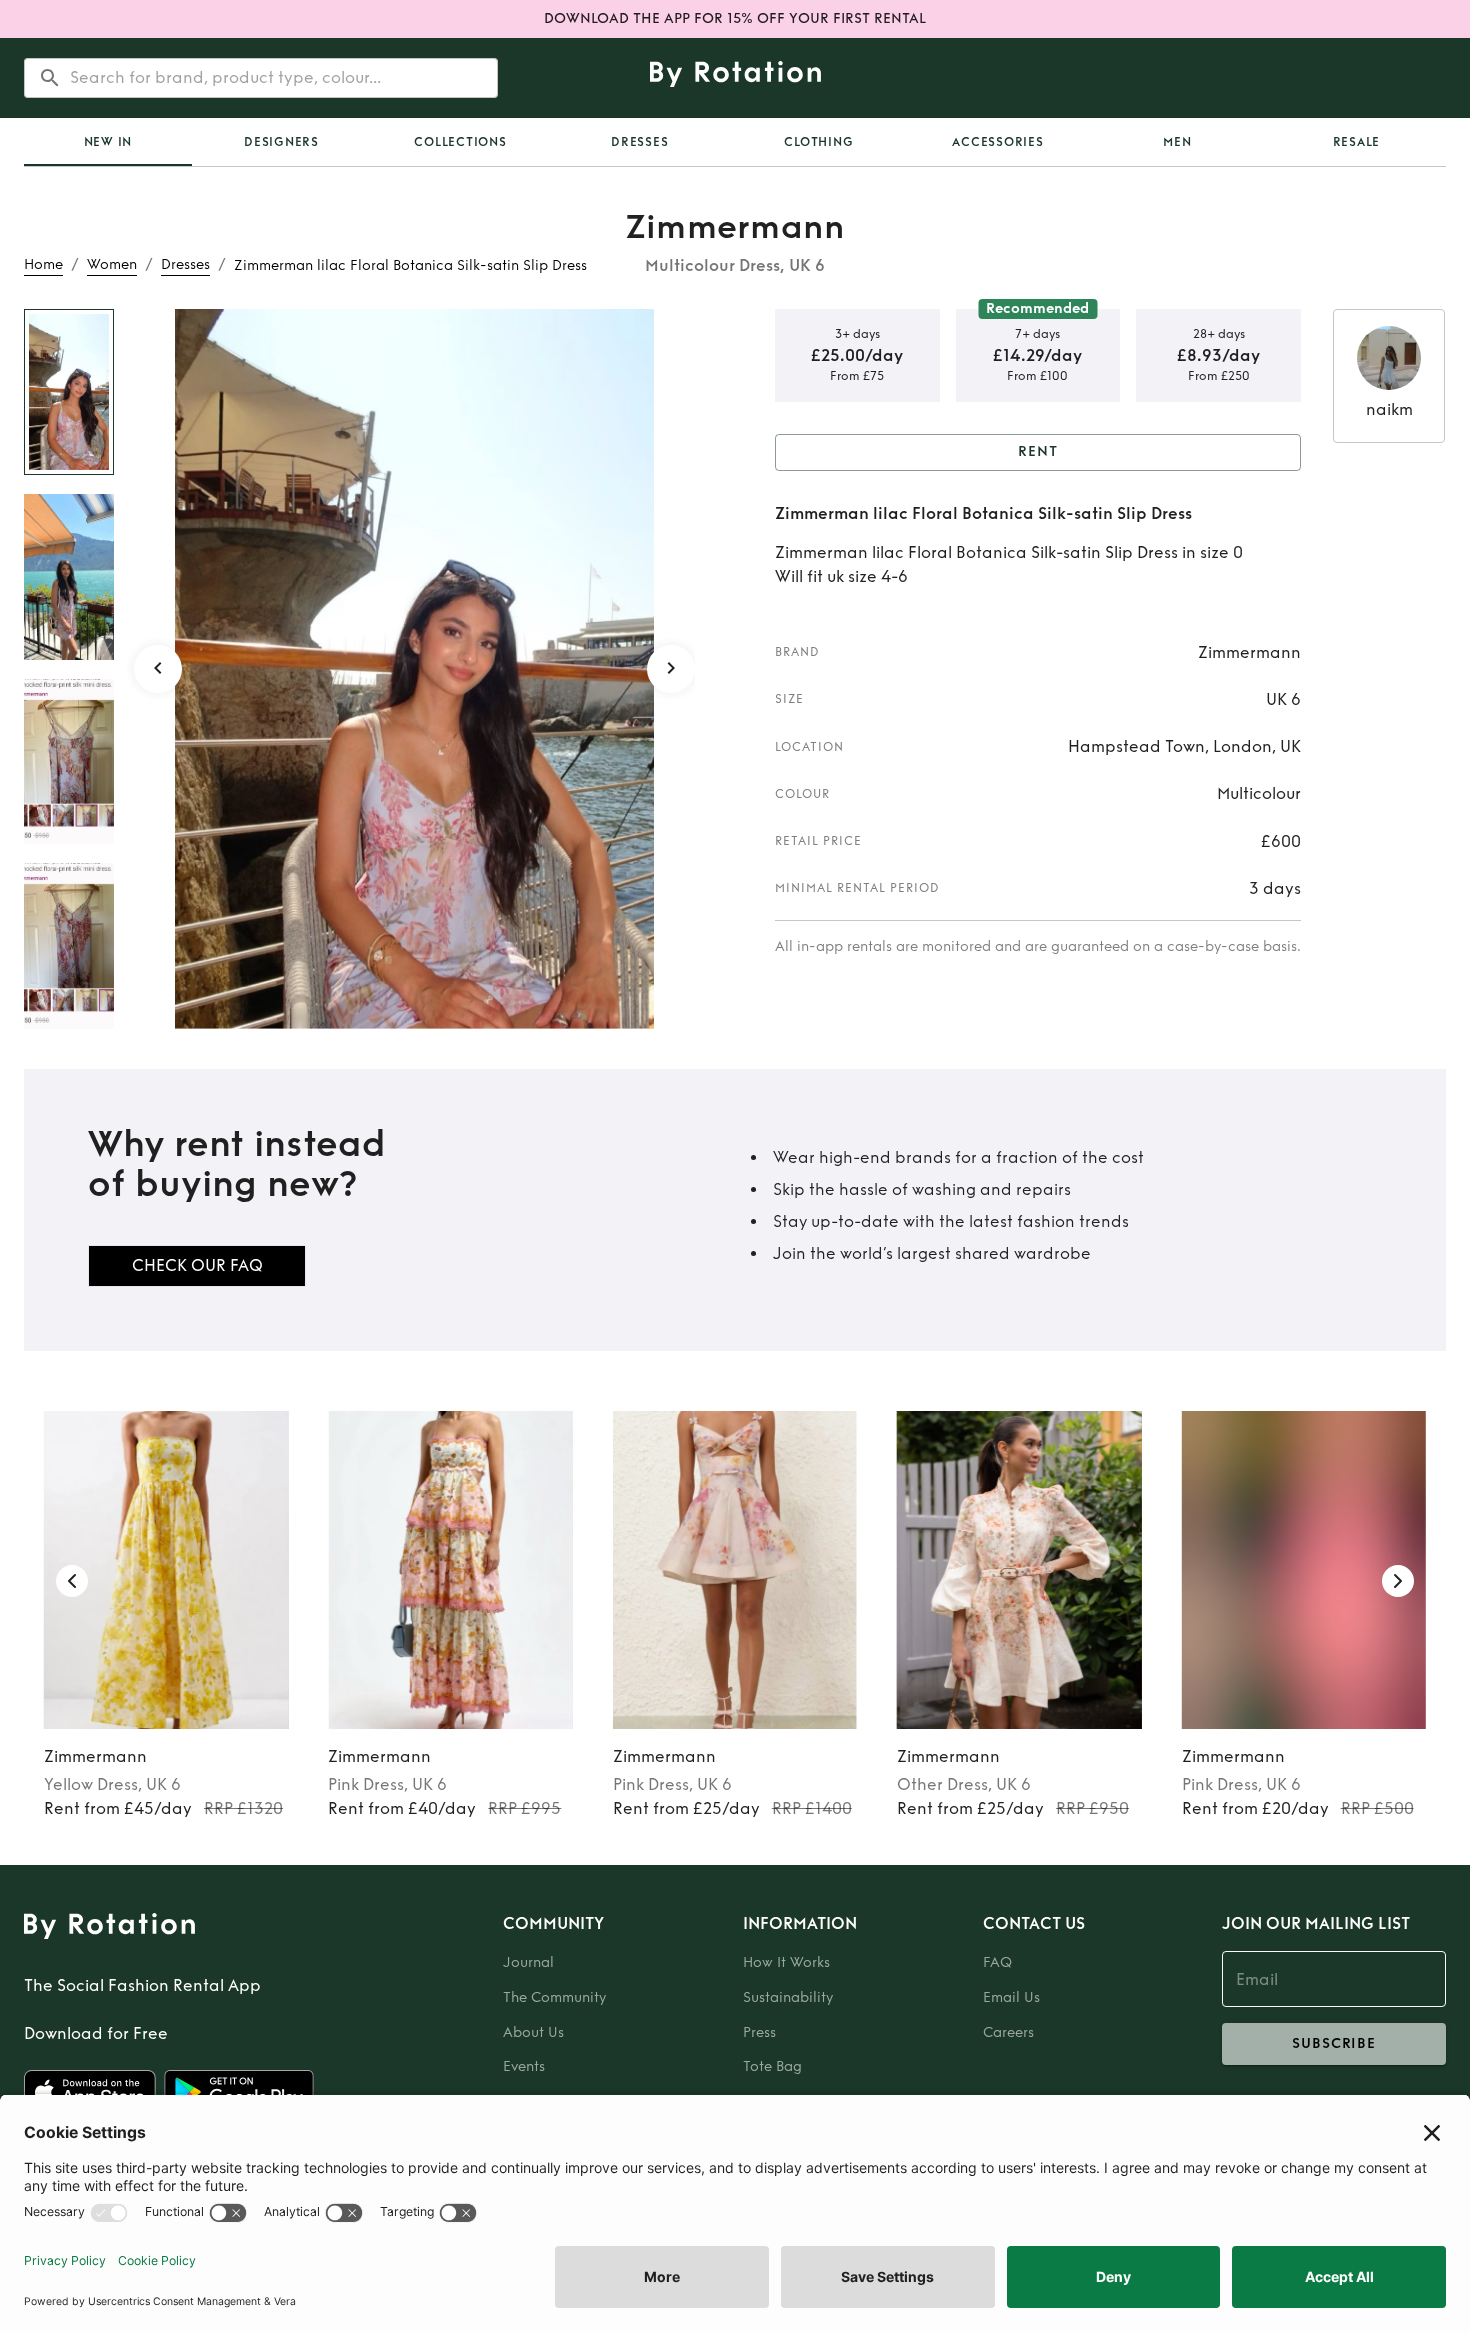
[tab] (108, 142)
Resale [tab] (1357, 142)
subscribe (1334, 2043)
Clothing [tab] (818, 142)
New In (108, 142)
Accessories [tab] (997, 142)
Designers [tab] (281, 142)
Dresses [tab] (639, 142)
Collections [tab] (460, 142)
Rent (1038, 451)
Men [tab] (1177, 142)
